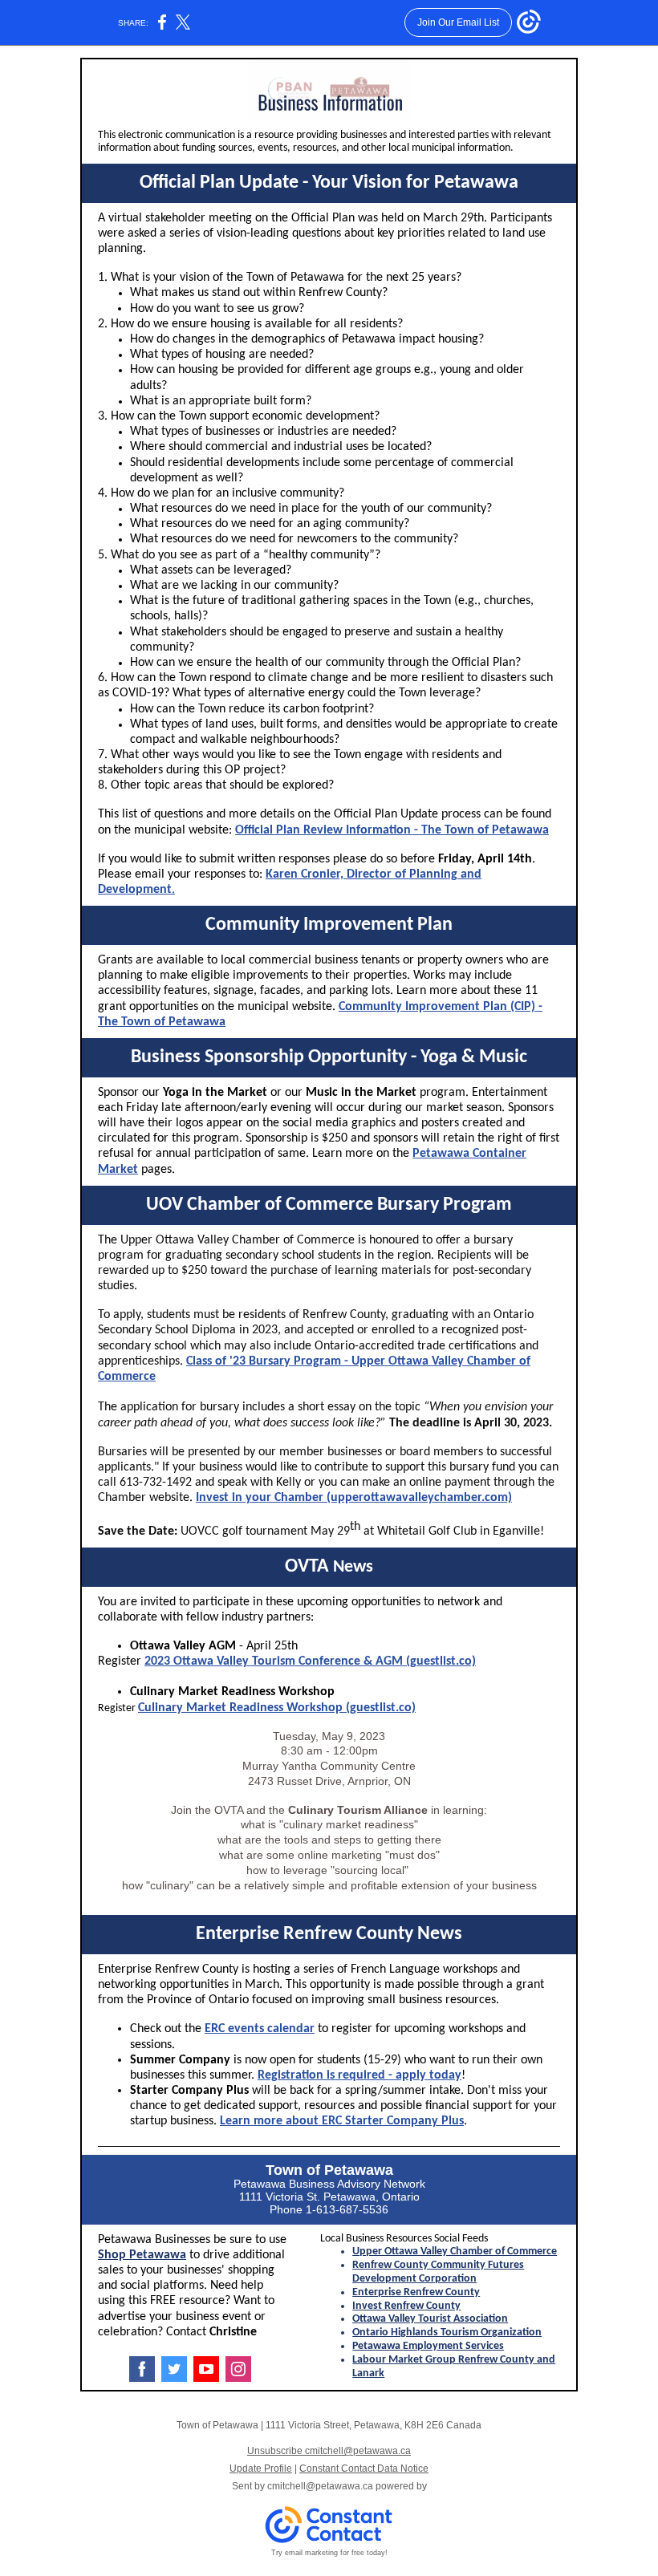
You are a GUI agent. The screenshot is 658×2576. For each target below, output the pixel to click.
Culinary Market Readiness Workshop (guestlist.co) (277, 1708)
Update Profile (261, 2468)
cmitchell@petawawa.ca (320, 2486)
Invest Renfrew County (406, 2306)
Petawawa (359, 2170)
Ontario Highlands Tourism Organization (447, 2333)
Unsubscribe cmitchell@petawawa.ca (329, 2451)
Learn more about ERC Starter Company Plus (342, 2121)
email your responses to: (199, 874)
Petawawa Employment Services (428, 2346)
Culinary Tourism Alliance (358, 1810)
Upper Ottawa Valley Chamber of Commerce (455, 2251)
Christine (233, 2332)
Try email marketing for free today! (329, 2553)
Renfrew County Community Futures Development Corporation (438, 2272)
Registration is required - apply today (359, 2075)
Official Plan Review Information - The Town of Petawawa (392, 830)
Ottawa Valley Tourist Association (430, 2319)
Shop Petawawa (142, 2255)
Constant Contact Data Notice (364, 2468)
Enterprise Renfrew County (416, 2292)
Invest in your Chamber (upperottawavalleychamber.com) (354, 1498)
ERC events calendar (260, 2029)
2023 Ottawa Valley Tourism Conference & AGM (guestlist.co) (310, 1661)
